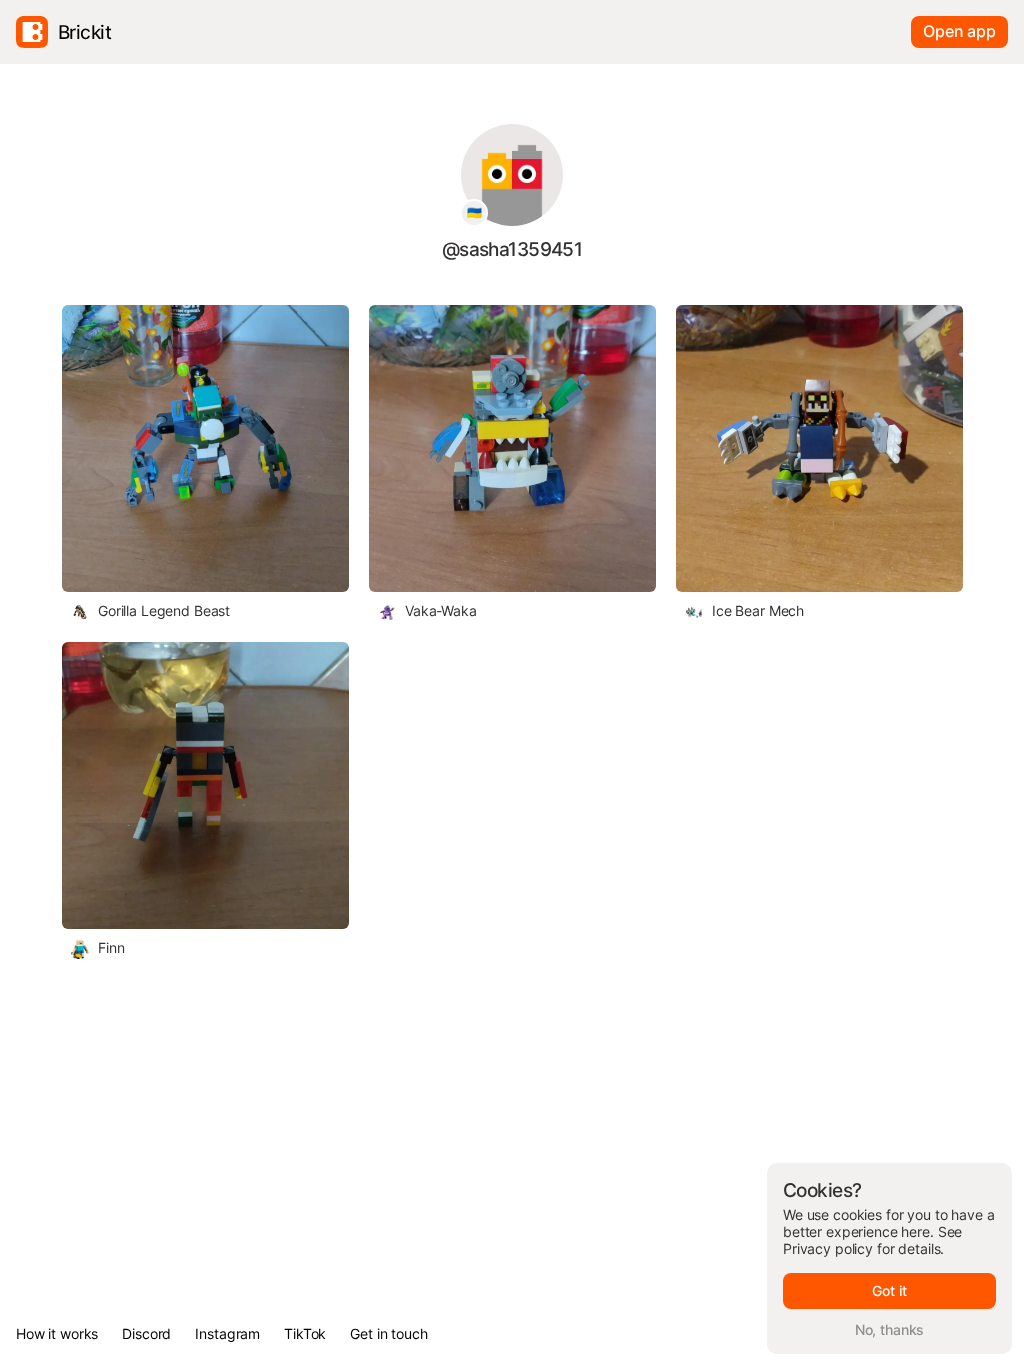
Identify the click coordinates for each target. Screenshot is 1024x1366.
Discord (146, 1333)
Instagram (227, 1333)
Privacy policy (828, 1248)
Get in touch (388, 1333)
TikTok (305, 1333)
